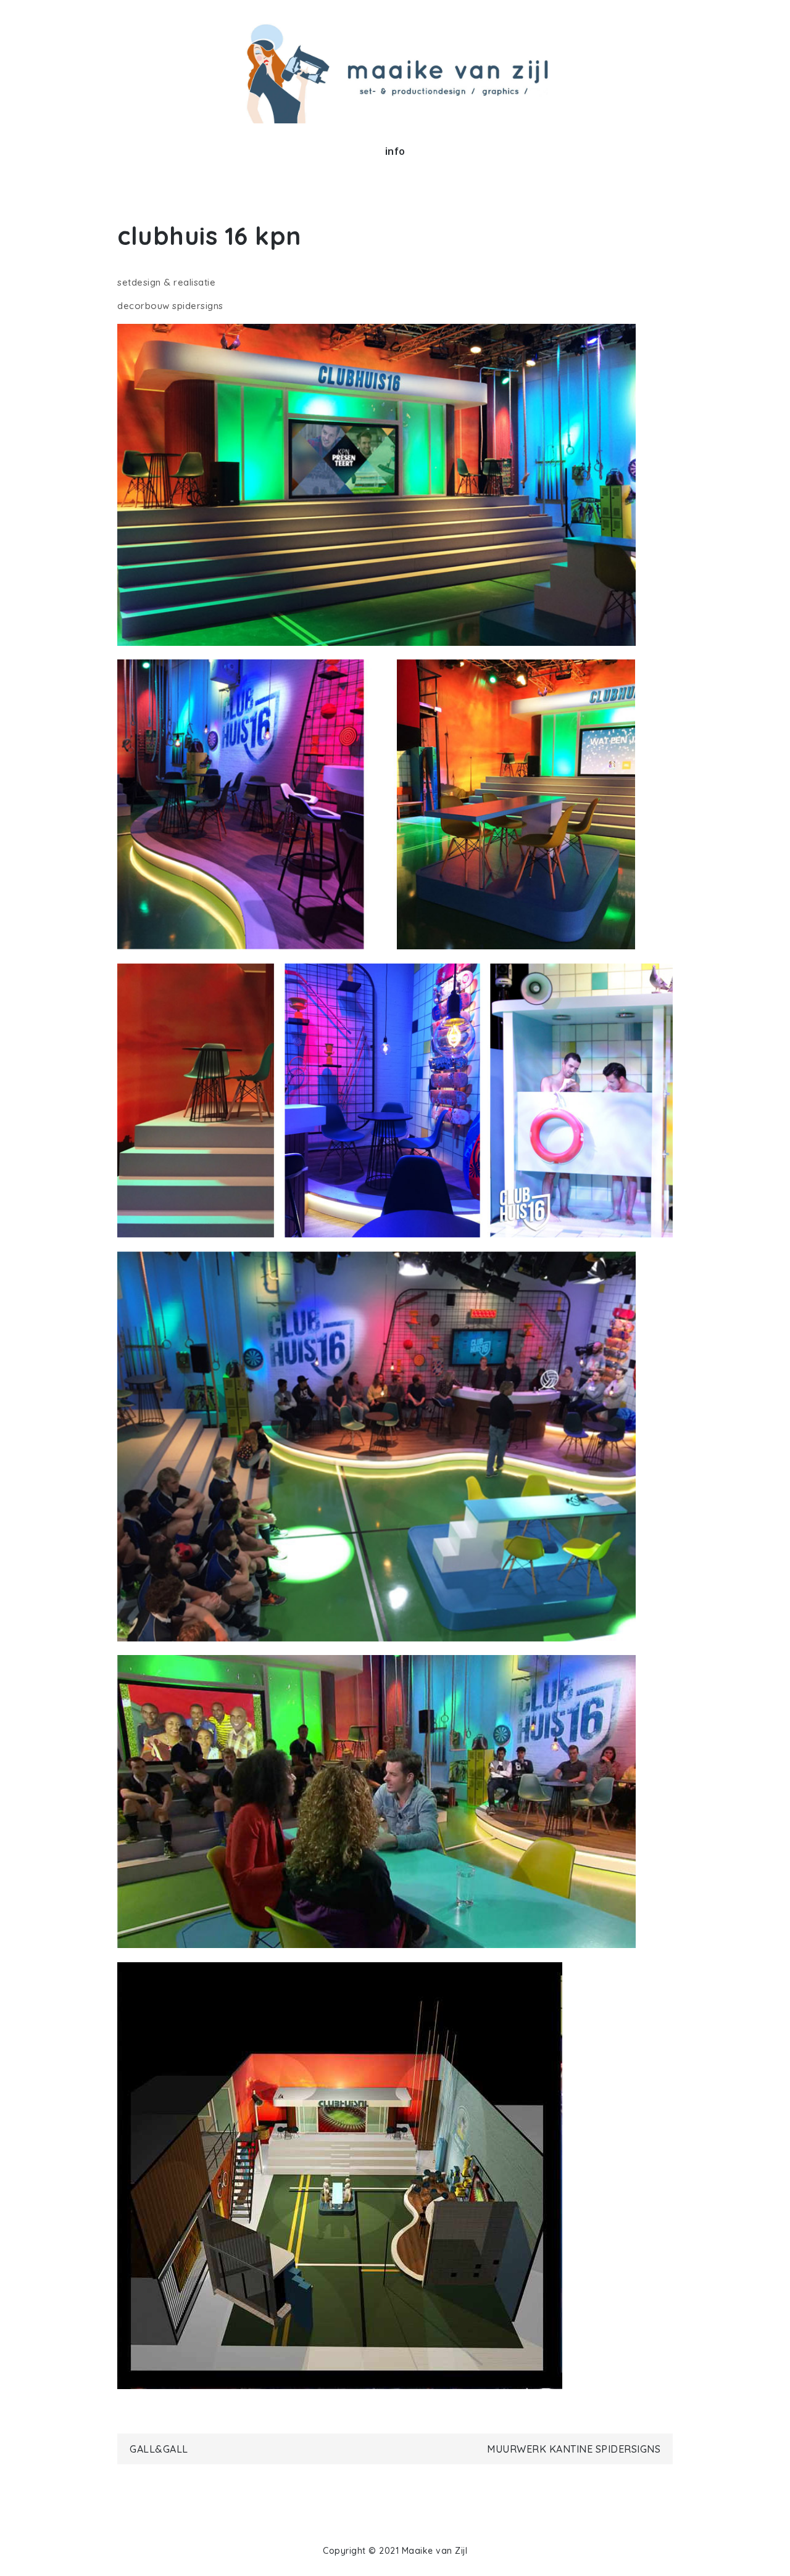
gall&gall (159, 2449)
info (395, 151)
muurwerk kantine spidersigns (574, 2449)
